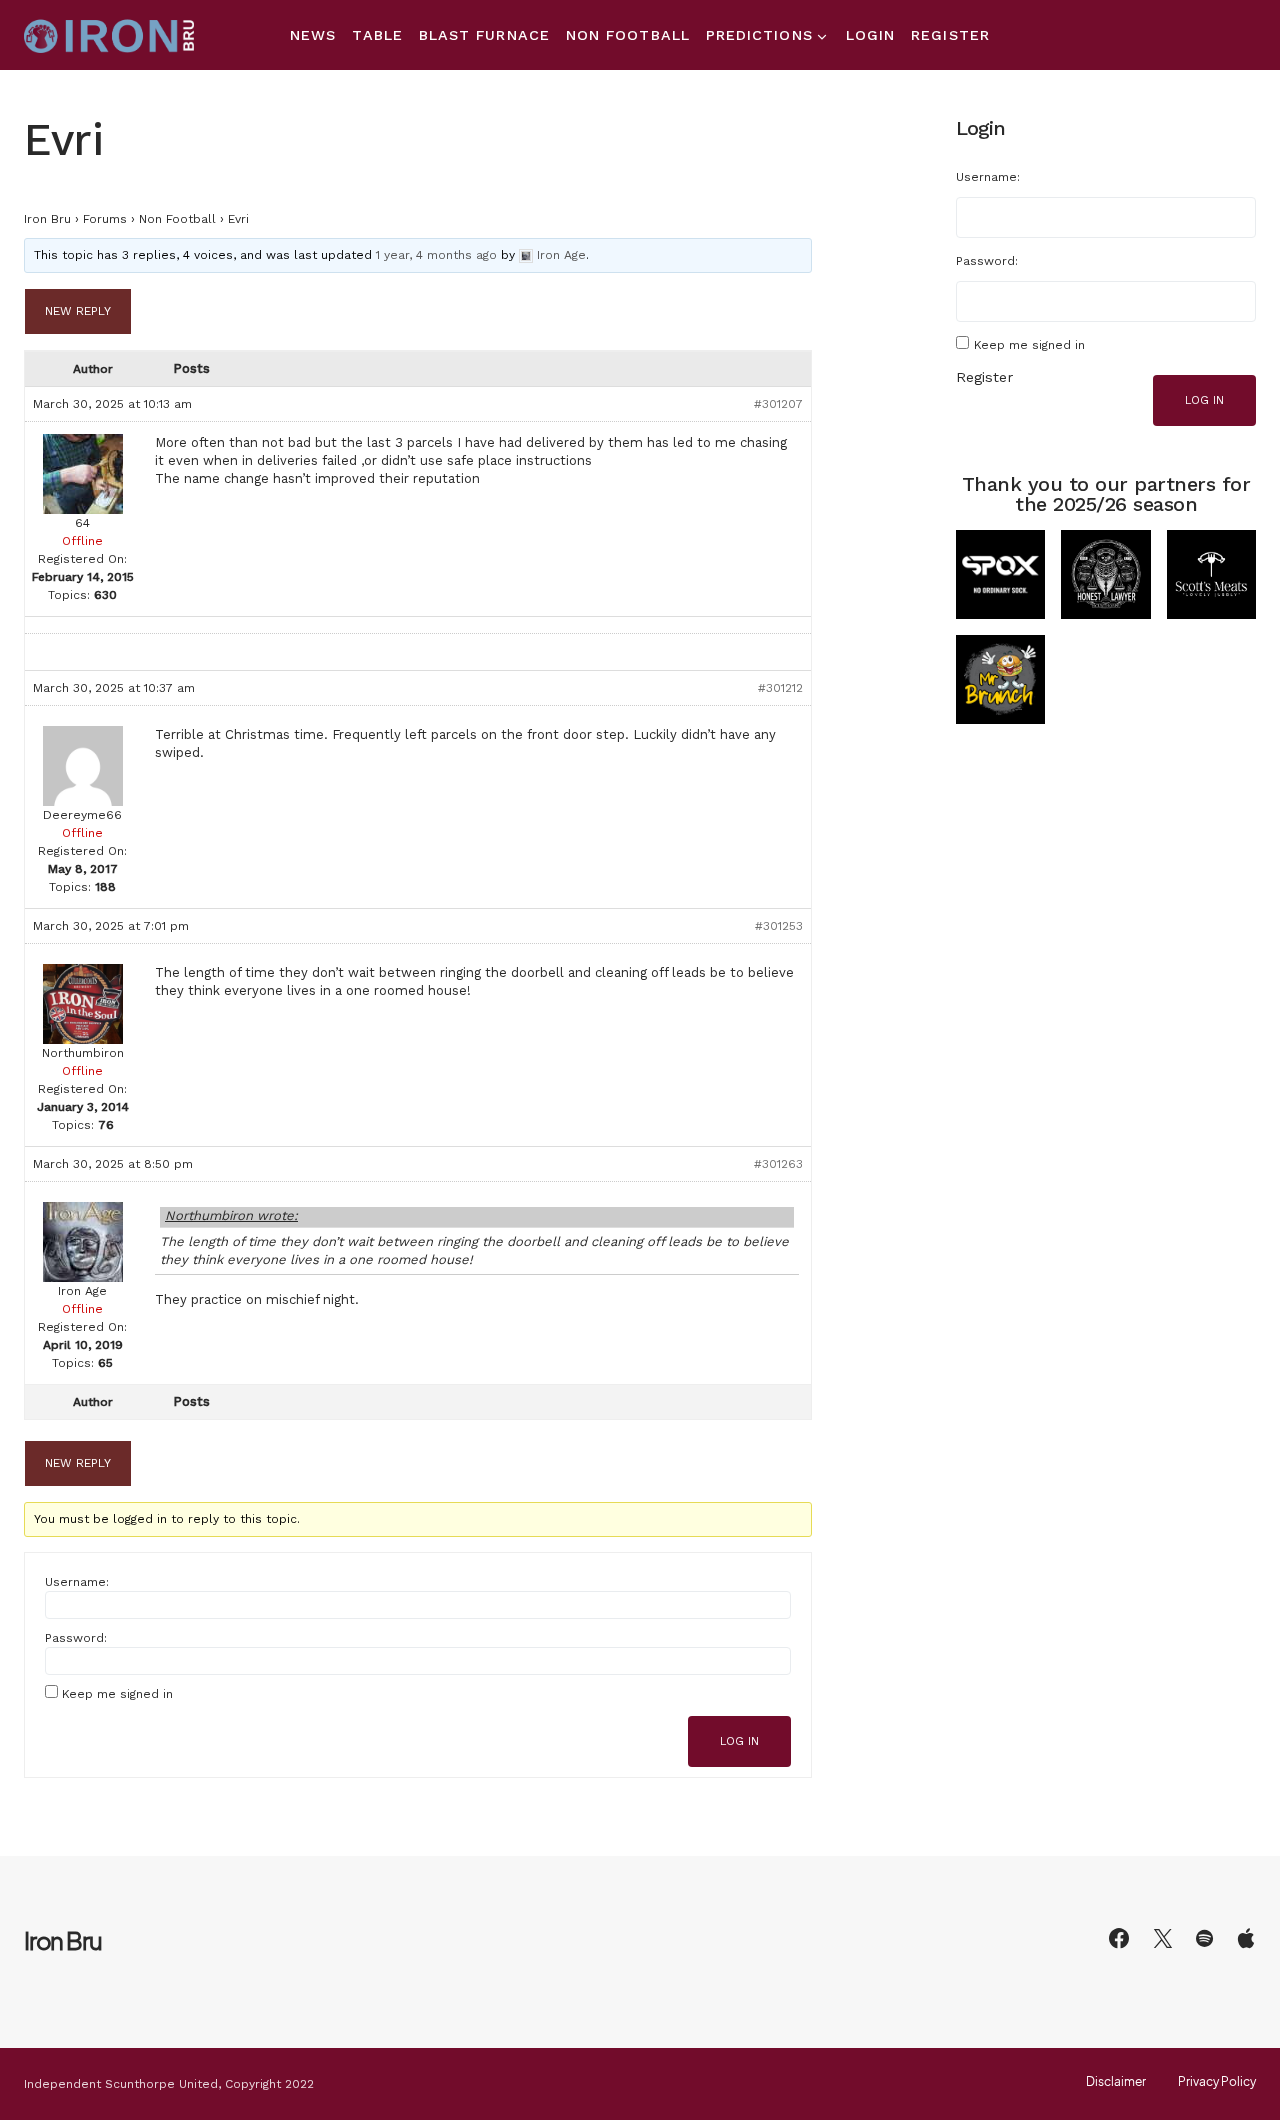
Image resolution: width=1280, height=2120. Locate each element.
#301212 (780, 688)
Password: (76, 1638)
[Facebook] (1119, 1938)
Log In (739, 1741)
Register (984, 377)
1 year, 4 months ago (436, 255)
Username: (77, 1582)
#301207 (778, 404)
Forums (105, 219)
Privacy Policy (1217, 2082)
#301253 (779, 926)
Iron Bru (47, 219)
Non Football (177, 219)
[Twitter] (1163, 1938)
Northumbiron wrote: (231, 1215)
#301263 (778, 1164)
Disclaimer (1116, 2082)
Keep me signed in (117, 1694)
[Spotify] (1204, 1938)
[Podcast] (1246, 1938)
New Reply (78, 311)
